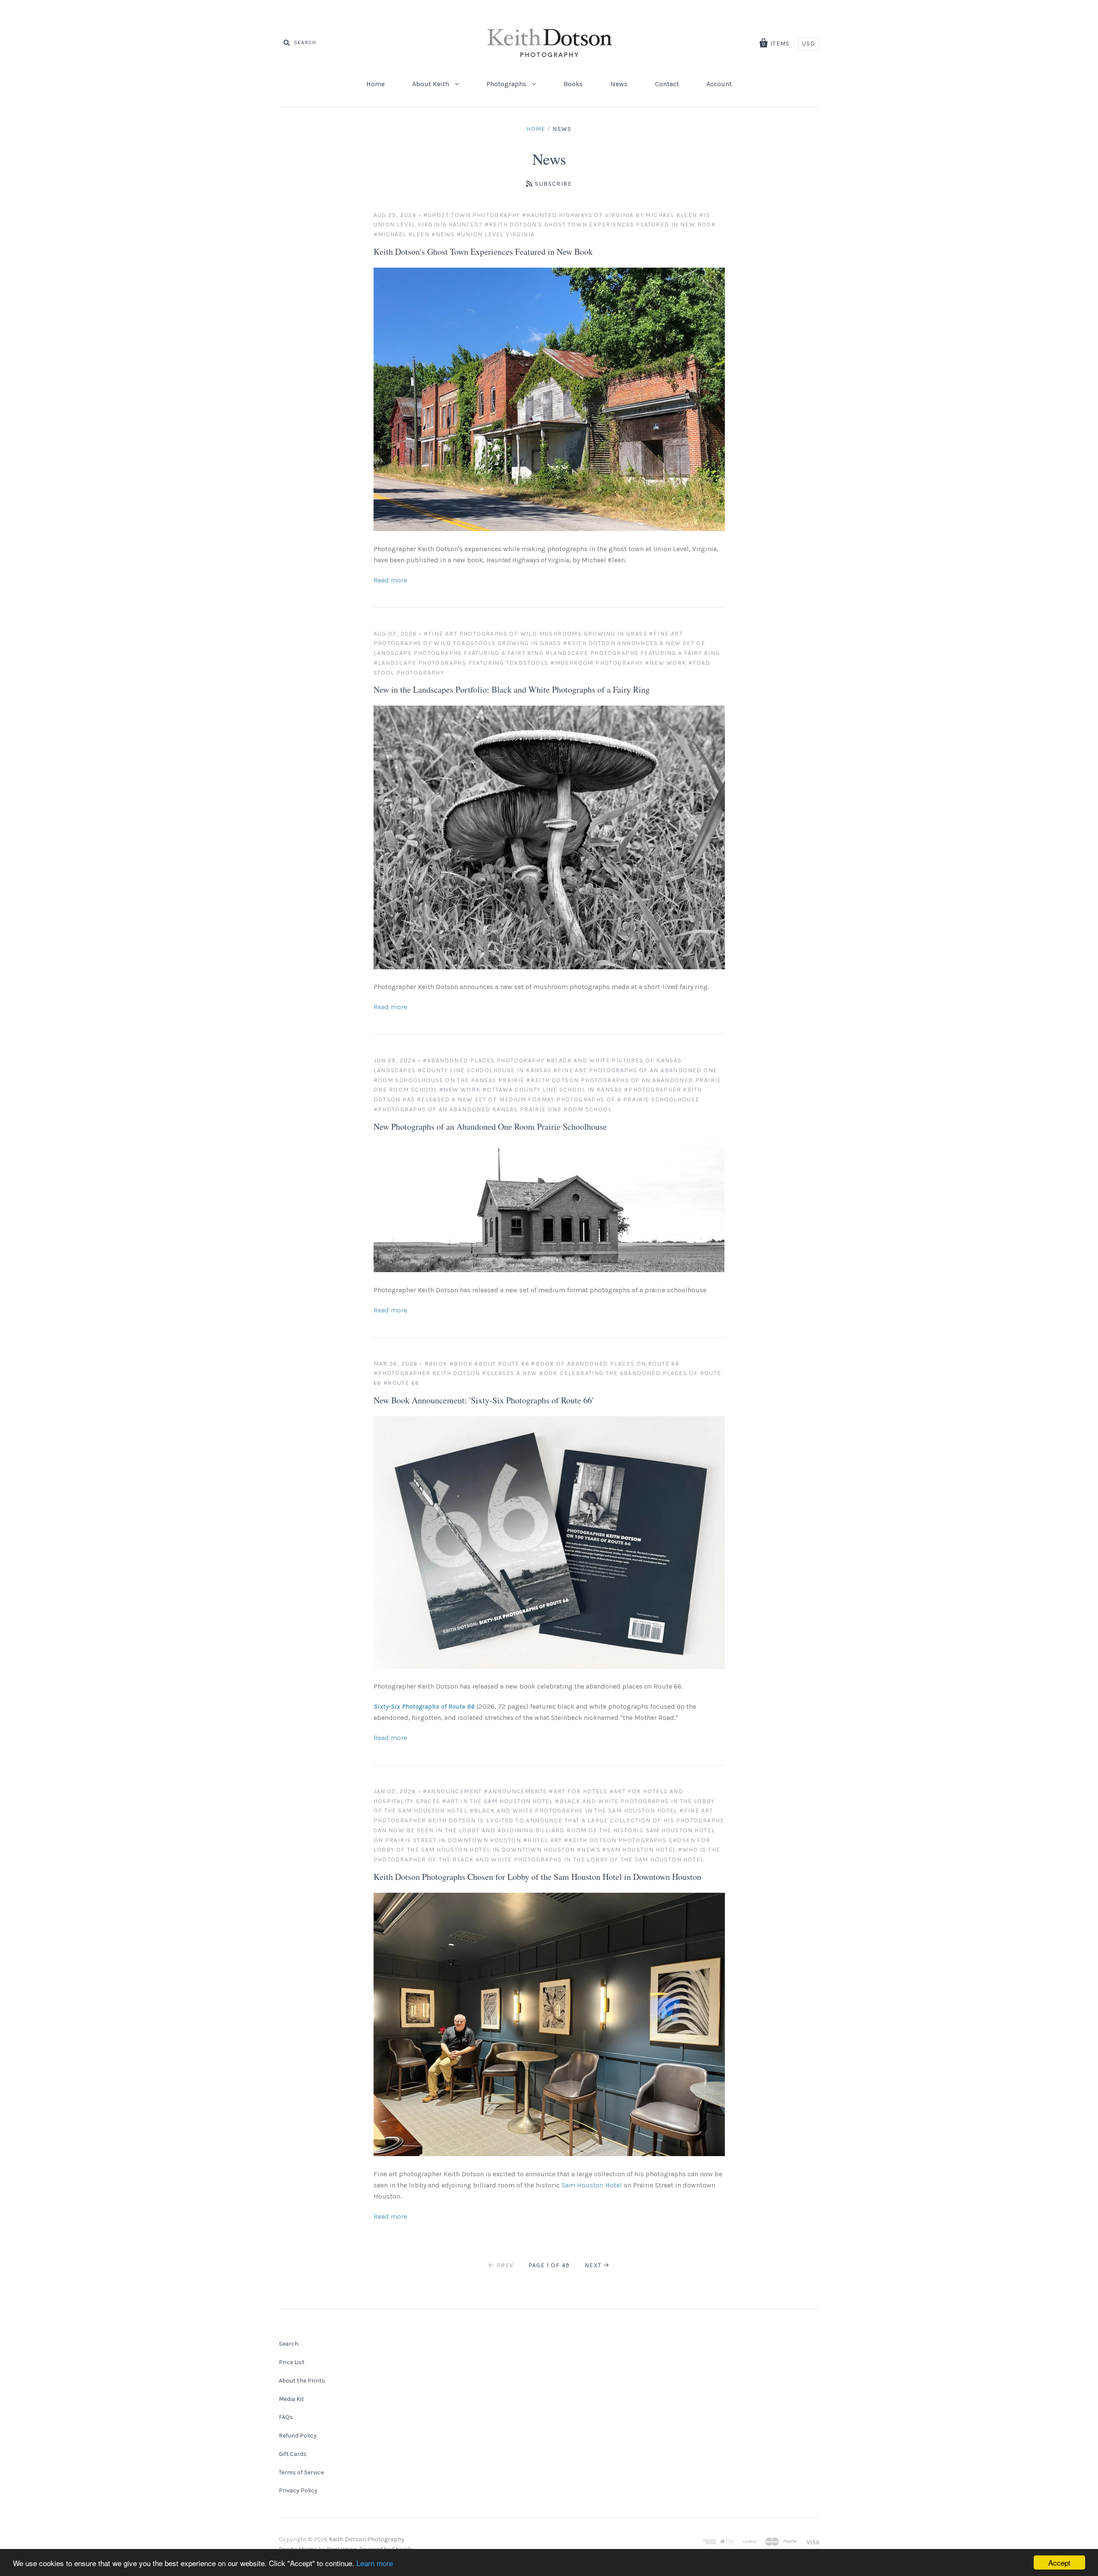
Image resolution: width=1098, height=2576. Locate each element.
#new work (666, 663)
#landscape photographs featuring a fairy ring (633, 653)
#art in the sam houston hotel (498, 1801)
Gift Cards (293, 2454)
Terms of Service (301, 2472)
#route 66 (401, 1383)
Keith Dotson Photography (367, 2539)
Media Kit (291, 2399)
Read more (390, 580)
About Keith (431, 84)
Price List (292, 2362)
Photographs (507, 84)
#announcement (452, 1791)
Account (719, 84)
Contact (667, 84)
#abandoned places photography (484, 1060)
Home (376, 84)
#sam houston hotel (639, 1850)
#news (443, 234)
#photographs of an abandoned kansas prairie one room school (493, 1109)
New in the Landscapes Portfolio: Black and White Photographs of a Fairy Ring (512, 689)
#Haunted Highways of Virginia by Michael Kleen (609, 215)
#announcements (516, 1791)
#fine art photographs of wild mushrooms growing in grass (535, 634)
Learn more (375, 2563)
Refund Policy (298, 2436)
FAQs (286, 2417)
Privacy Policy (298, 2490)
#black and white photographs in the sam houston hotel (574, 1811)
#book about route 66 (489, 1364)
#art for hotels (578, 1791)
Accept (1059, 2562)
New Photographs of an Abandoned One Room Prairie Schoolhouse (490, 1127)
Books (573, 84)
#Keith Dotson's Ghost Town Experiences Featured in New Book (600, 225)
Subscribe (553, 184)
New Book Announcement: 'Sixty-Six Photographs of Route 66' (484, 1400)
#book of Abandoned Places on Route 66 (605, 1364)
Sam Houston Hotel (592, 2185)
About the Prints (302, 2381)
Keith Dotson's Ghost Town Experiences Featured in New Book (483, 252)
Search (289, 2344)
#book (436, 1364)
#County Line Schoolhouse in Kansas (485, 1070)
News (619, 84)
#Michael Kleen (402, 234)
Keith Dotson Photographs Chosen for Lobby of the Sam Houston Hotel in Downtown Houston (537, 1877)
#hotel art (543, 1840)
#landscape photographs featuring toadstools (461, 663)
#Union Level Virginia (496, 234)
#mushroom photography (597, 663)
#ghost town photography (472, 215)
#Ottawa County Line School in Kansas (552, 1090)
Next (593, 2265)
